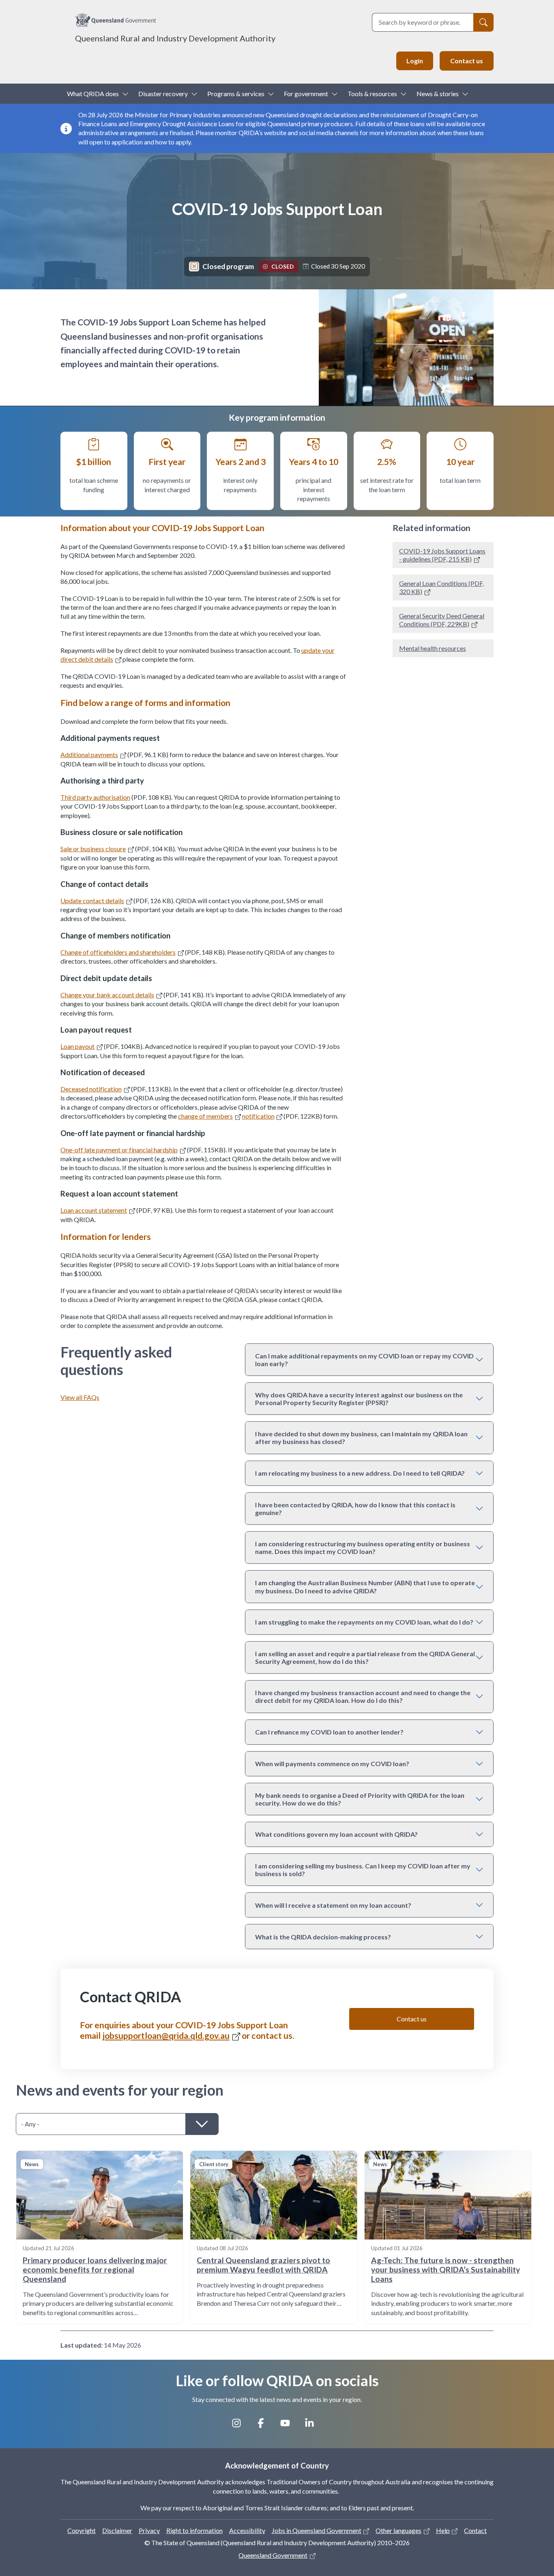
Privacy (149, 2530)
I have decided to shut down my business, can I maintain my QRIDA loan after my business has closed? (361, 1438)
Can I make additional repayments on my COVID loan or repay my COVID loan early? (364, 1360)
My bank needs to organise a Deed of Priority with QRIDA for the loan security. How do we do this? (360, 1799)
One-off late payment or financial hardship (119, 1150)
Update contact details (92, 901)
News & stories (438, 94)
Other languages (398, 2530)
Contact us (467, 61)
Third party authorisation (95, 797)
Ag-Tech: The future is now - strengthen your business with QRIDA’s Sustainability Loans (446, 2269)
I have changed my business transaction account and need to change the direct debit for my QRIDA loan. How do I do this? (363, 1696)
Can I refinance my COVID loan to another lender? (329, 1732)
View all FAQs (80, 1397)
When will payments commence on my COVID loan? (332, 1764)
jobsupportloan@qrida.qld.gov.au (166, 2036)
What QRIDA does (93, 94)
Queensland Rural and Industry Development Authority (175, 38)
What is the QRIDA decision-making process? (323, 1937)
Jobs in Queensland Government (317, 2530)
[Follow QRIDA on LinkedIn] (314, 2426)
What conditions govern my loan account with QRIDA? (336, 1834)
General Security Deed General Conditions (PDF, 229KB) (442, 620)
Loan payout (77, 1046)
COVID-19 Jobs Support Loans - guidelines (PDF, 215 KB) (442, 555)
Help (443, 2530)
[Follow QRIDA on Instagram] (240, 2426)
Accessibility (247, 2530)
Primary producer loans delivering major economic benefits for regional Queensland (95, 2269)
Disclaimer (117, 2530)
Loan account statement (94, 1210)
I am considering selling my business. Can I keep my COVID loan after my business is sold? (363, 1870)
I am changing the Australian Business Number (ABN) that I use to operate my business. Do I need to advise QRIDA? (365, 1586)
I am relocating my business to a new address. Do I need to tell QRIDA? (360, 1473)
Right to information (194, 2530)
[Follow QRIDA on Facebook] (265, 2426)
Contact (475, 2530)
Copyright (82, 2530)
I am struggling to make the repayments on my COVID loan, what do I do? (364, 1622)
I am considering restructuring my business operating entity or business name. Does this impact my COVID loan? (363, 1547)
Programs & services (236, 94)
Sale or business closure (93, 849)
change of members (205, 1116)
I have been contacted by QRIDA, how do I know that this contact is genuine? (355, 1509)
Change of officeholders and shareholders (118, 952)
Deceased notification (91, 1089)
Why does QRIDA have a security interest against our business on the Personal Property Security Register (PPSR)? (359, 1399)
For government (306, 94)
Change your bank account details (107, 995)
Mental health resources (433, 648)
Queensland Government (273, 2555)
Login (415, 61)
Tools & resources (372, 94)
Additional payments (89, 754)
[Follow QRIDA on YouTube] (289, 2426)
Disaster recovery (163, 94)
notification (258, 1116)
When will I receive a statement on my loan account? (333, 1905)
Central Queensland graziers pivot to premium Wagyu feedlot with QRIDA (263, 2265)
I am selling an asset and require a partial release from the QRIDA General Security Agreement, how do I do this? (365, 1657)
